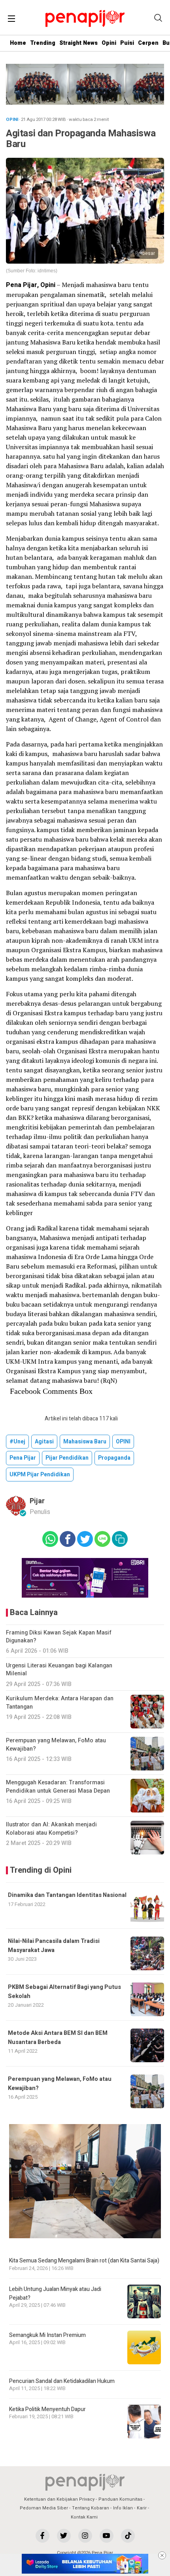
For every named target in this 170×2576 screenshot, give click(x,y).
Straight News (78, 43)
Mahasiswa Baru (85, 1442)
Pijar (37, 1501)
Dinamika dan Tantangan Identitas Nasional (67, 1895)
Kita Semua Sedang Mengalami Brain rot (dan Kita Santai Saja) (84, 2261)
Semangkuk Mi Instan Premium (47, 2335)
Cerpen (148, 43)
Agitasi (44, 1442)
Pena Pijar (23, 1458)
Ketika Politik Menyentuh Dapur (47, 2409)
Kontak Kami (84, 2517)
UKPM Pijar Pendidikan (40, 1475)
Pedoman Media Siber (44, 2508)
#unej (17, 1442)
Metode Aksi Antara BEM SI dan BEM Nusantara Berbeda (58, 2037)
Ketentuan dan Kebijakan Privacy (59, 2499)
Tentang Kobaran (91, 2508)
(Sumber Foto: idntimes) (32, 271)
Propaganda (114, 1458)
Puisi (127, 43)
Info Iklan (123, 2508)
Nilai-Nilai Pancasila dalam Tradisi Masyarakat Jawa (54, 1945)
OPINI (123, 1442)
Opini (109, 43)
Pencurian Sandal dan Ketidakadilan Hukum (62, 2381)
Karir (142, 2508)
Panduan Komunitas (120, 2499)
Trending (43, 43)
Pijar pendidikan (67, 1458)
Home (18, 43)
